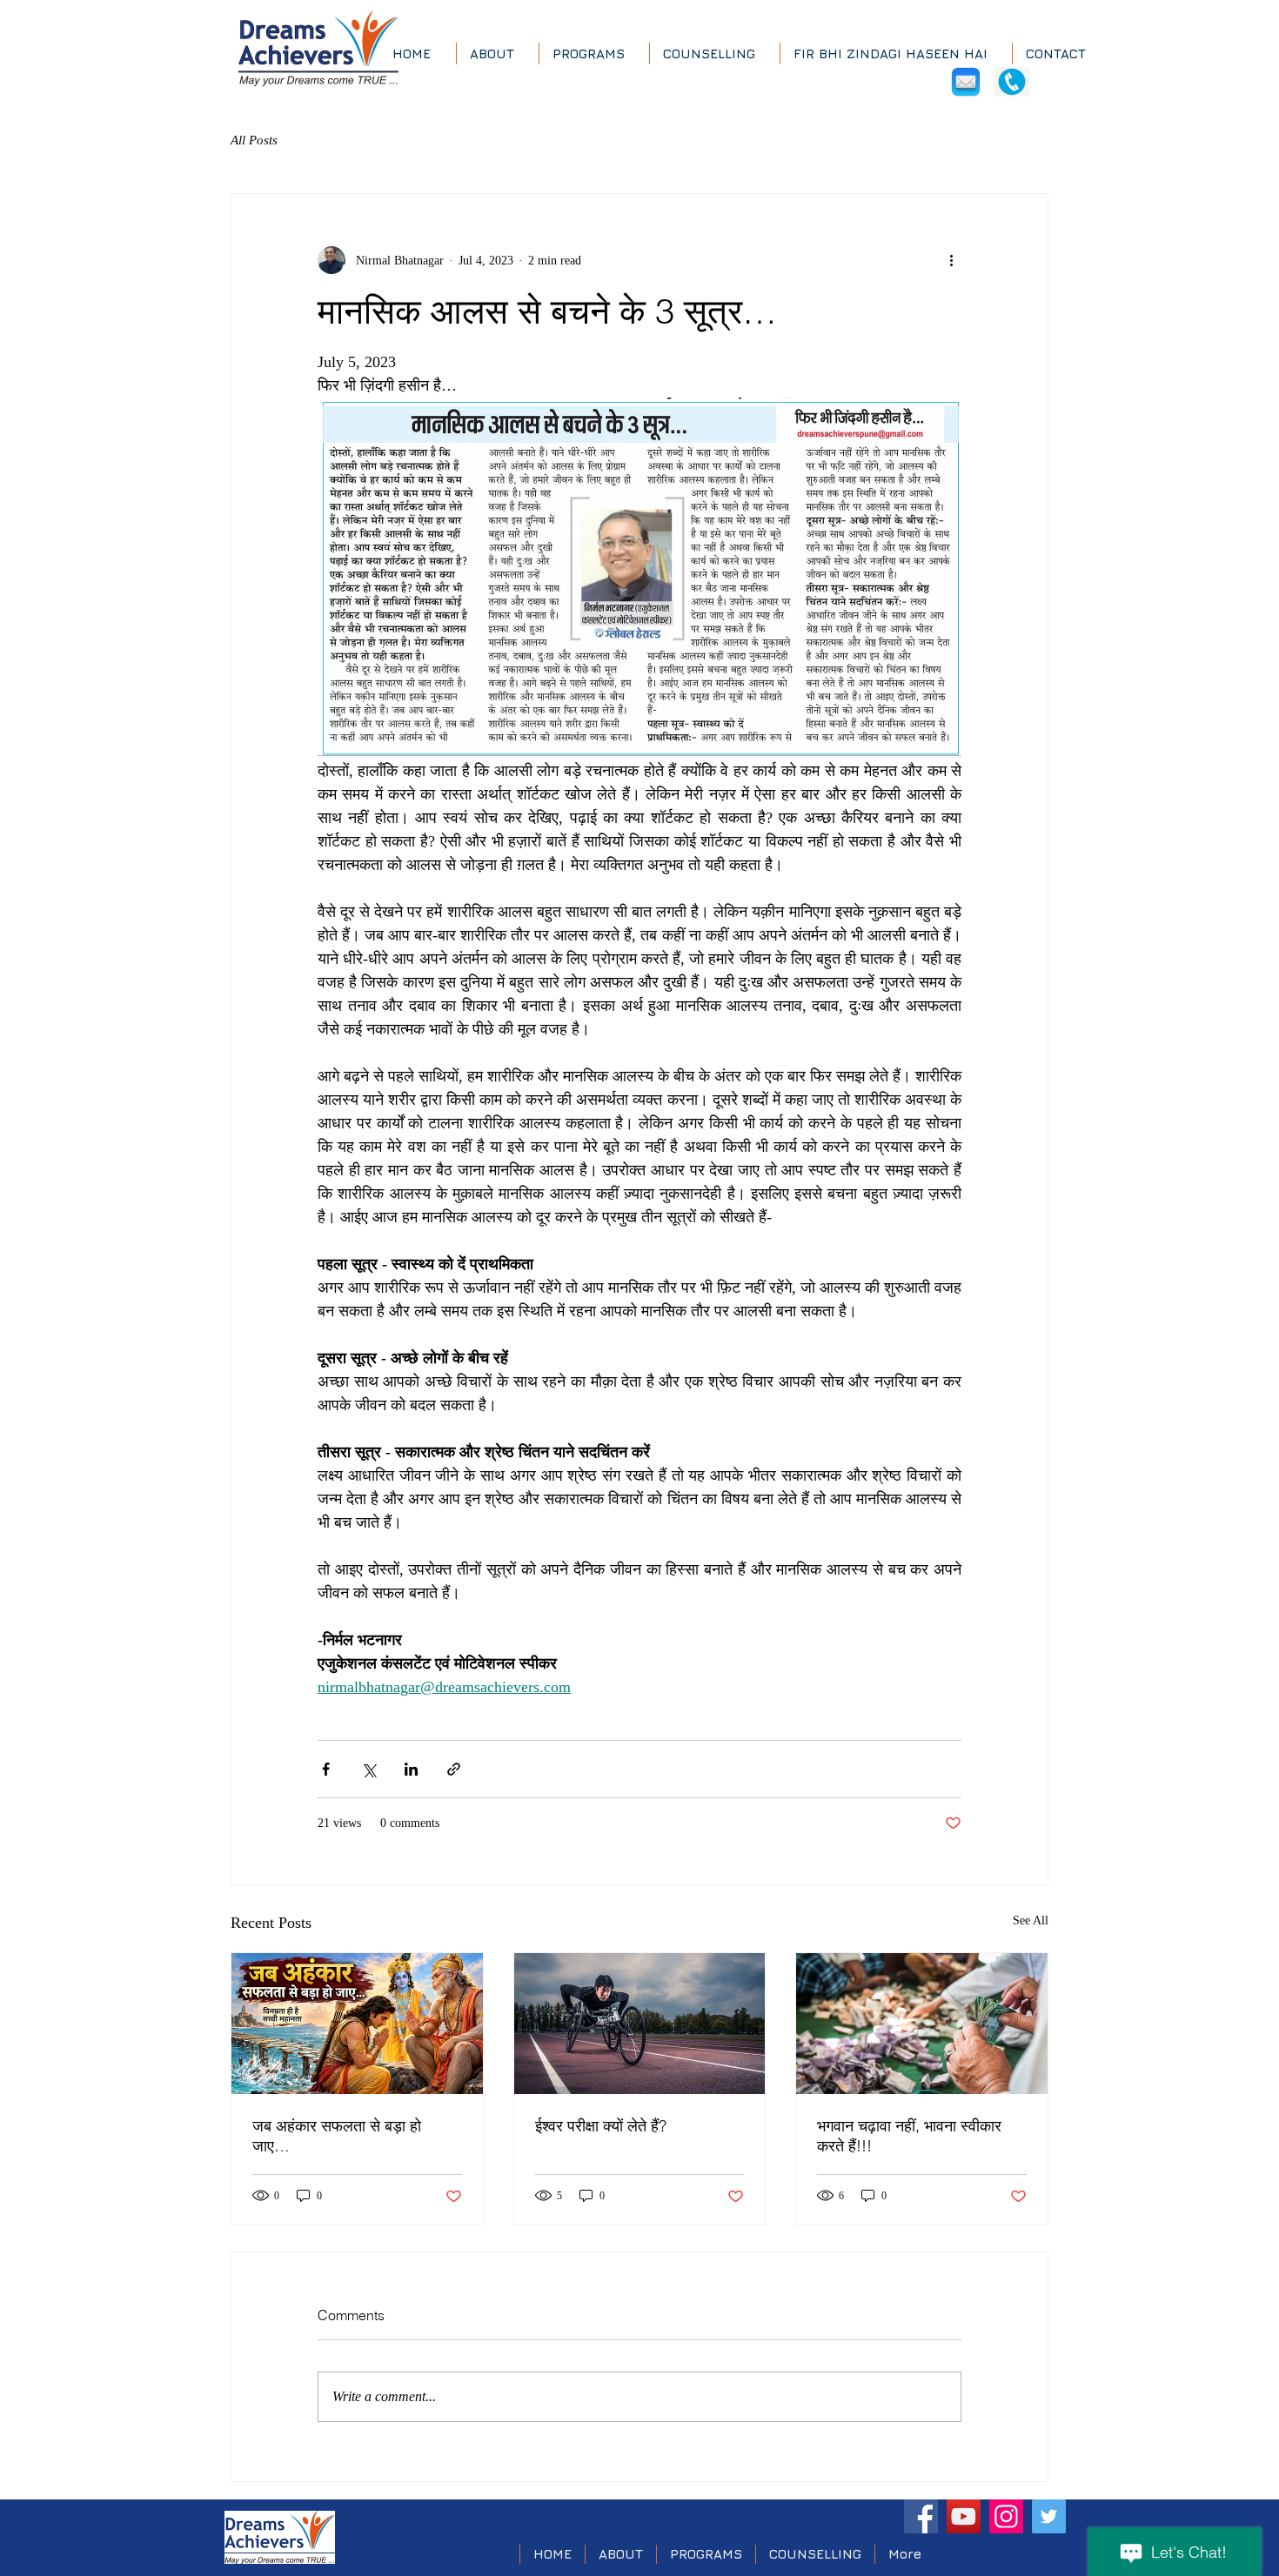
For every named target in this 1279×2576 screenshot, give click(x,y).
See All (1031, 1920)
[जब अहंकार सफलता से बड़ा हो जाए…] (357, 2024)
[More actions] (951, 260)
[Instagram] (1006, 2516)
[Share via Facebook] (326, 1769)
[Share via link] (454, 1769)
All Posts (254, 140)
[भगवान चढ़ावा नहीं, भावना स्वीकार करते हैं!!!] (922, 2024)
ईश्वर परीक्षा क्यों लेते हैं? (601, 2126)
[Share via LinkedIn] (411, 1769)
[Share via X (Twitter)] (368, 1769)
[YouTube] (964, 2516)
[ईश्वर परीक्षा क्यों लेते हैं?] (640, 2024)
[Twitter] (1049, 2516)
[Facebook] (921, 2516)
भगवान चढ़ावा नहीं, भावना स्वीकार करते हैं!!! (909, 2136)
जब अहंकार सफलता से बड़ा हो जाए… (337, 2136)
